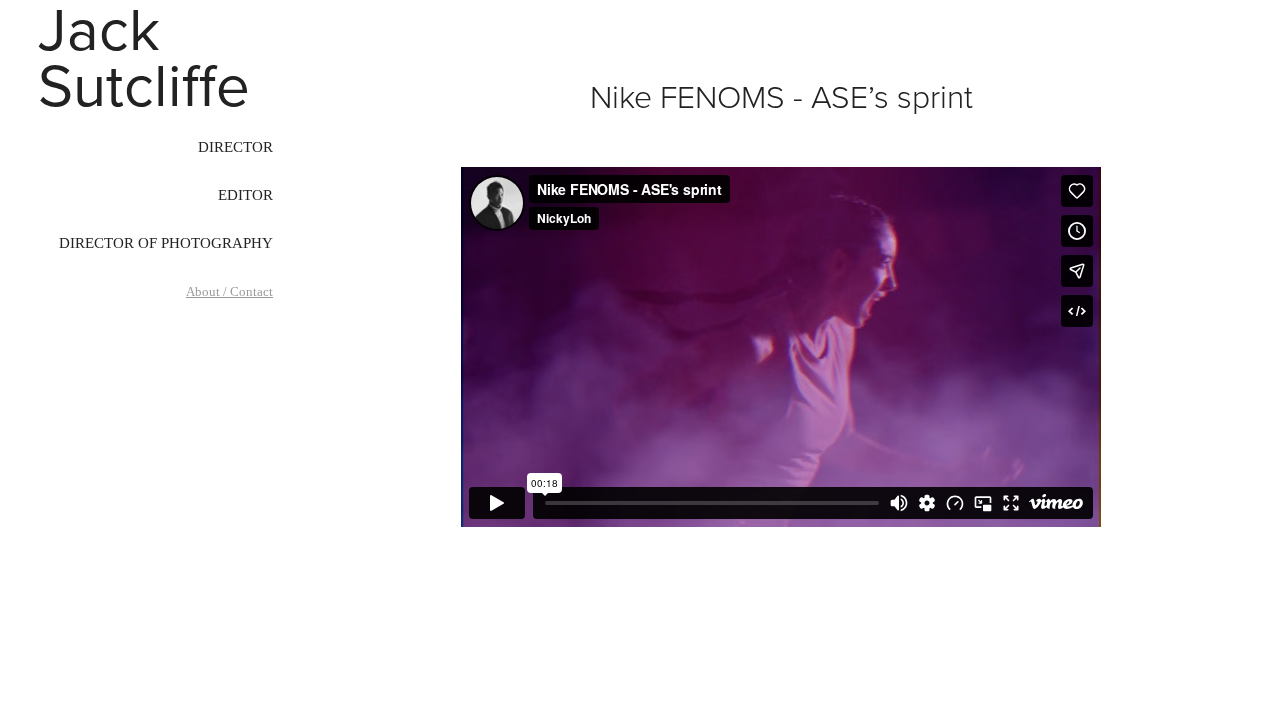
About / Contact (229, 291)
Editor (245, 195)
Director (235, 147)
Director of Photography (166, 243)
